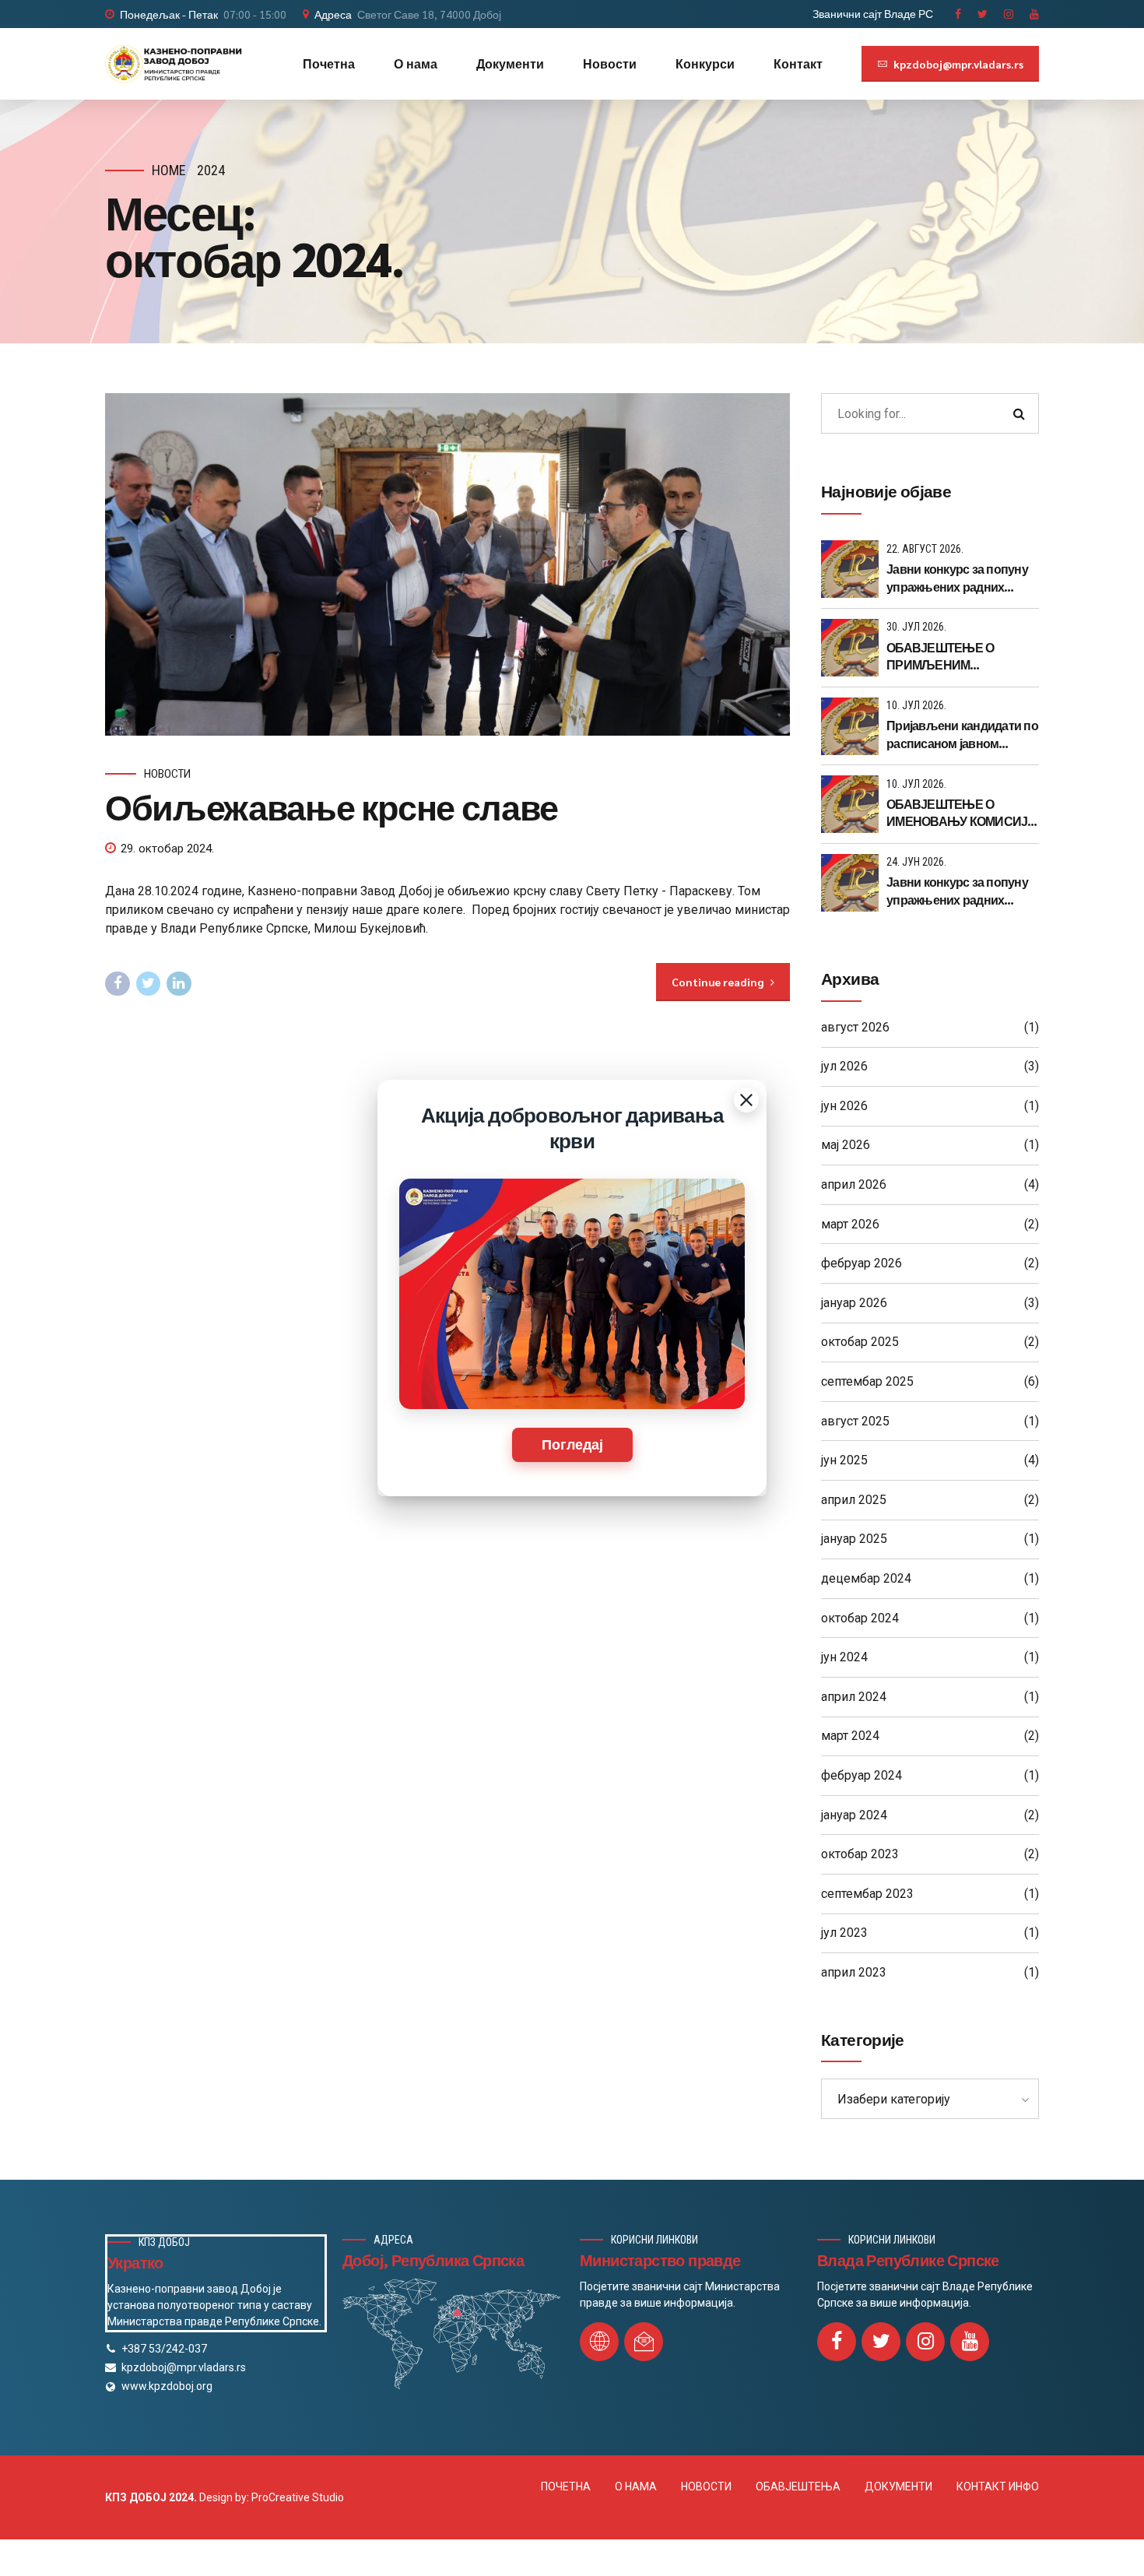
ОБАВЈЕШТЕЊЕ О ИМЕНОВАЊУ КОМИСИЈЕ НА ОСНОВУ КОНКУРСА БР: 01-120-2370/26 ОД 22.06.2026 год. (961, 813)
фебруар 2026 (862, 1263)
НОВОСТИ (706, 2486)
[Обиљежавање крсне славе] (447, 564)
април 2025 (854, 1500)
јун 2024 (844, 1657)
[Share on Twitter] (149, 984)
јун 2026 (844, 1106)
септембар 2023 (867, 1894)
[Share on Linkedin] (179, 984)
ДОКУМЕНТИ (898, 2486)
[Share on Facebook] (118, 984)
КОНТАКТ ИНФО (998, 2486)
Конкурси (705, 63)
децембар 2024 (866, 1578)
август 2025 (855, 1421)
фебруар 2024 (862, 1775)
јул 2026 (844, 1066)
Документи (510, 63)
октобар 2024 (860, 1618)
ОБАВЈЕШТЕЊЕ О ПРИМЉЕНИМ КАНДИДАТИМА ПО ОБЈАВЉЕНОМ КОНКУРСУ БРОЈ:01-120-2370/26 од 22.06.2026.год (958, 657)
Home (169, 170)
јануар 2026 (854, 1303)
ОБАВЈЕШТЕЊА (798, 2486)
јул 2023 (844, 1933)
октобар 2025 (860, 1342)
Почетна (329, 63)
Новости (610, 63)
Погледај (572, 1445)
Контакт (798, 63)
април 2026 (854, 1184)
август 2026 (855, 1027)
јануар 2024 (854, 1815)
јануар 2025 (854, 1539)
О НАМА (636, 2486)
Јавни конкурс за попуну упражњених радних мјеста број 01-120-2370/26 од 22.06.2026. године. (962, 891)
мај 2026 (846, 1145)
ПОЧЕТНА (566, 2486)
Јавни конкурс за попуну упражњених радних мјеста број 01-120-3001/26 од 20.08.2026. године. (962, 578)
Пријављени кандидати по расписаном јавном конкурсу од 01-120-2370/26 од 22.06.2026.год (962, 734)
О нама (416, 63)
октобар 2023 (860, 1854)
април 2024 (854, 1697)
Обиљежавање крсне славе (332, 806)
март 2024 (850, 1736)
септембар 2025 (867, 1381)
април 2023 (854, 1972)
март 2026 (850, 1224)
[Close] (746, 1100)
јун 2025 (844, 1460)
